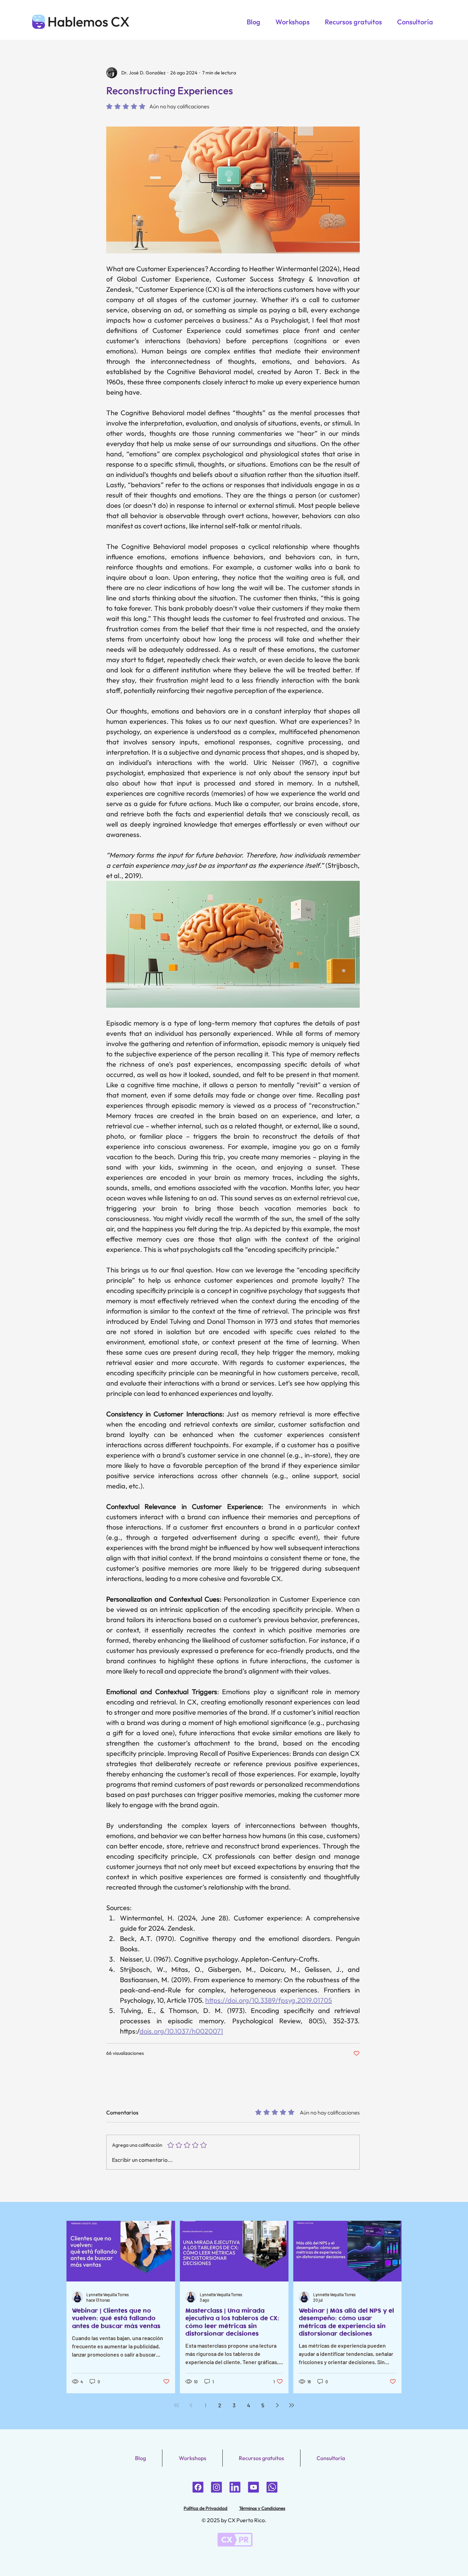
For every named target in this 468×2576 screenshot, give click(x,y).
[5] (217, 2487)
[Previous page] (191, 2405)
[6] (198, 2487)
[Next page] (277, 2405)
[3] (254, 2487)
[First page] (176, 2405)
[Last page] (292, 2405)
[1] (235, 2487)
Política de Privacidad (206, 2508)
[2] (272, 2487)
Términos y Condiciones (262, 2508)
